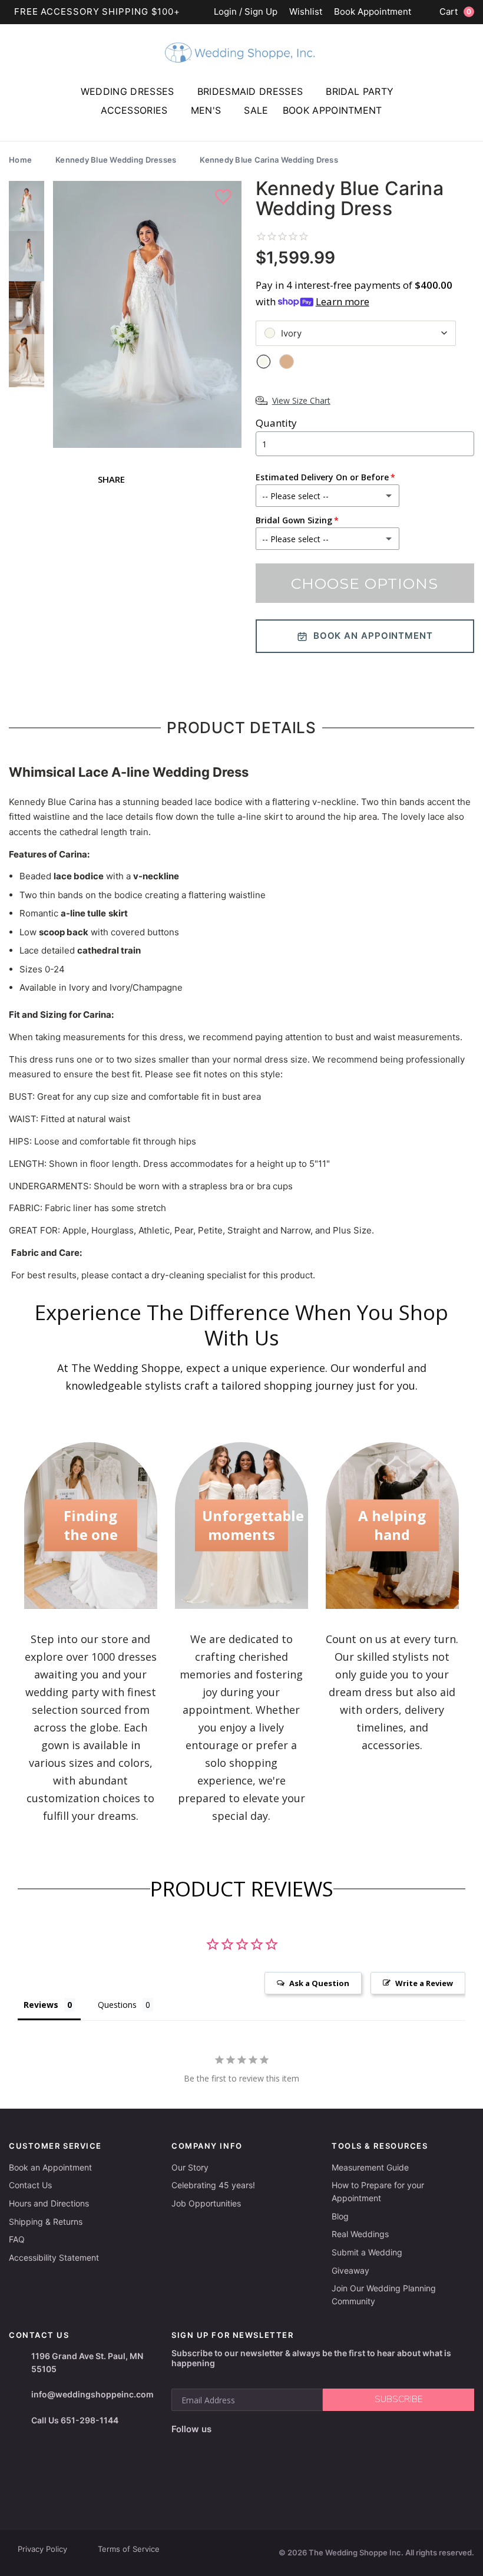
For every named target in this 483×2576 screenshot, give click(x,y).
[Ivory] (264, 362)
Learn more (343, 301)
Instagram (205, 2448)
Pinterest (262, 2448)
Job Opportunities (206, 2203)
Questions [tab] (117, 2005)
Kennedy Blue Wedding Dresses (116, 160)
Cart (455, 11)
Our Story (190, 2167)
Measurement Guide (370, 2167)
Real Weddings (360, 2234)
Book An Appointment (373, 636)
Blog (340, 2216)
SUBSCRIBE (398, 2399)
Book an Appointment (50, 2167)
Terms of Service (129, 2549)
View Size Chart (301, 400)
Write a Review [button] (424, 1983)
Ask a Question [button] (319, 1983)
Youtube (232, 2448)
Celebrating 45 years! (213, 2185)
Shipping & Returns (46, 2222)
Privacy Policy (42, 2549)
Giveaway (350, 2270)
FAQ (17, 2239)
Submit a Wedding (367, 2252)
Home (20, 160)
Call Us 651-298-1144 (75, 2420)
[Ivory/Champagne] (287, 362)
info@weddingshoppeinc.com (92, 2394)
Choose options (365, 583)
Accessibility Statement (54, 2257)
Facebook (182, 2448)
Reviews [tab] (41, 2005)
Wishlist (306, 12)
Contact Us (30, 2185)
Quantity (276, 423)
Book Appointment (373, 12)
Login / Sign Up (246, 12)
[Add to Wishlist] (225, 197)
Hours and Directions (49, 2203)
